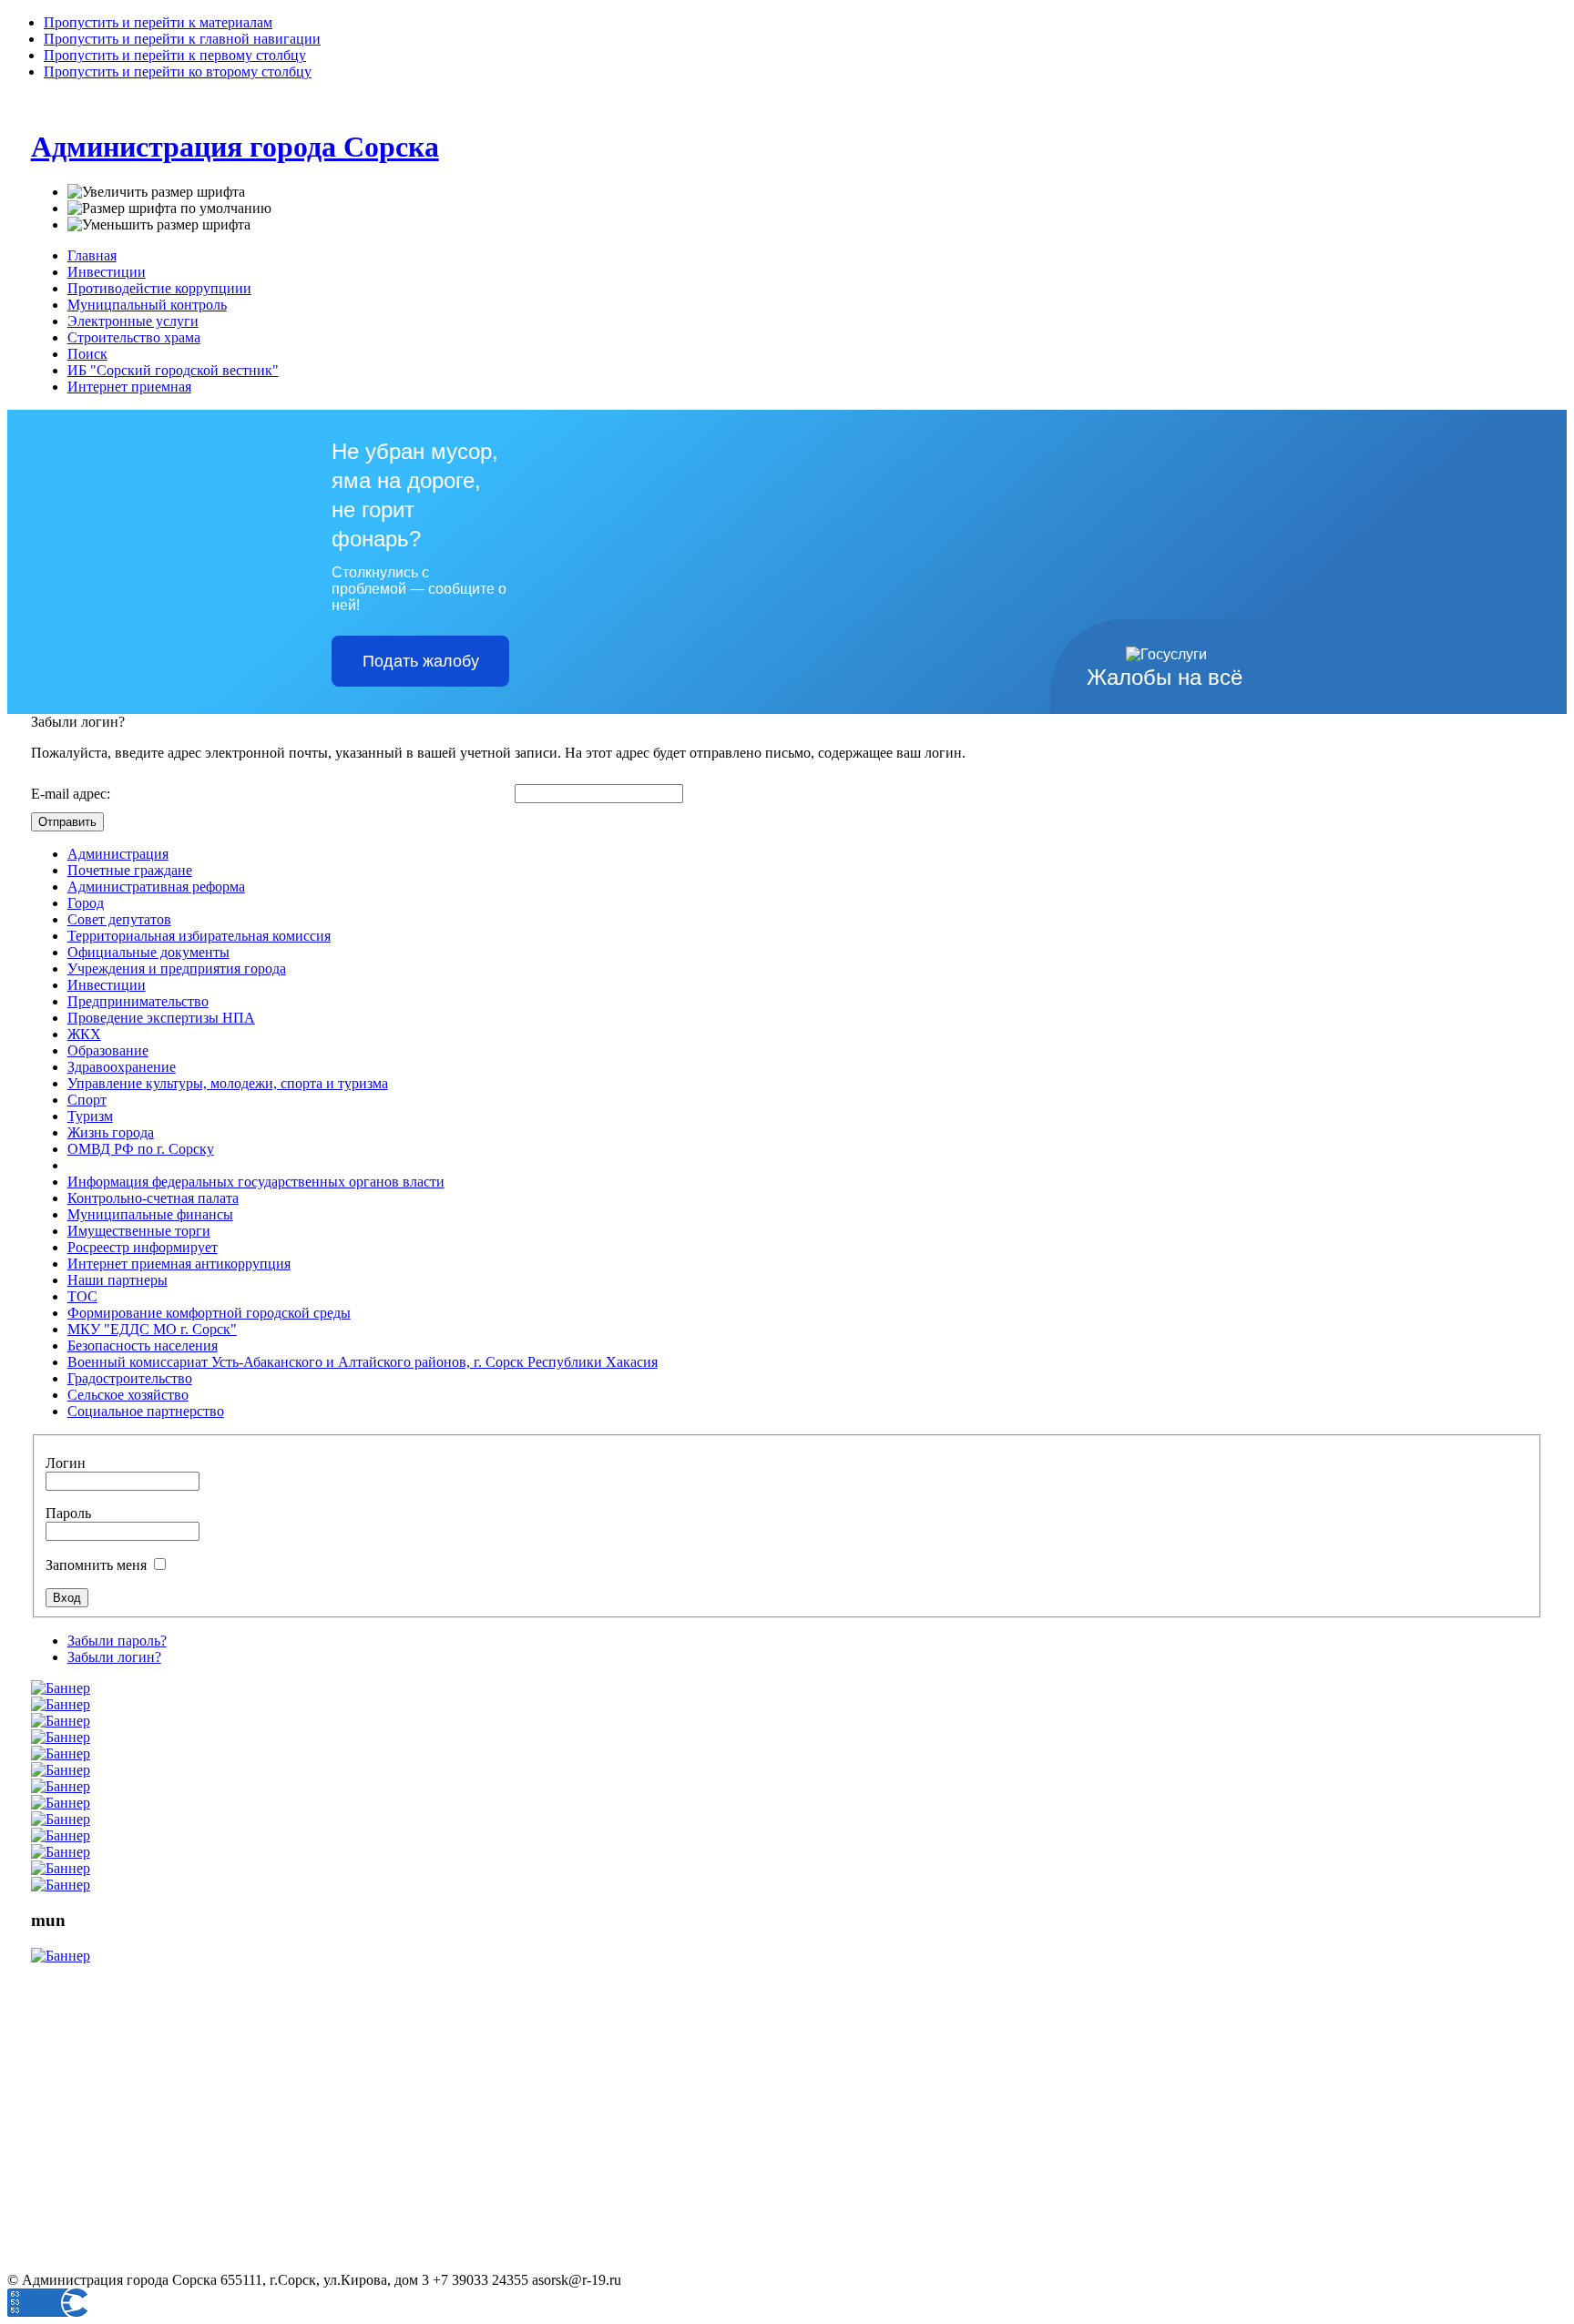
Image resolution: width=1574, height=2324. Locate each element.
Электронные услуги (133, 321)
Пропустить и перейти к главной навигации (182, 39)
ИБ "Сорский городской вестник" (173, 370)
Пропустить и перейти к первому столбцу (175, 55)
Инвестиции (107, 272)
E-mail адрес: (71, 794)
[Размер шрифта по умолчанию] (169, 209)
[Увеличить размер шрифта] (156, 192)
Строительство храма (134, 337)
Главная (92, 255)
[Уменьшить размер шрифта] (159, 225)
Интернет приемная (129, 387)
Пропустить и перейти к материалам (158, 22)
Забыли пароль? (117, 1641)
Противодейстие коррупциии (159, 288)
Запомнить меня (98, 1565)
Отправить (67, 822)
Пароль (68, 1513)
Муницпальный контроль (147, 305)
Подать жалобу (421, 661)
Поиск (87, 354)
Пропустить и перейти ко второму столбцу (178, 71)
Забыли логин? (114, 1657)
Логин (66, 1463)
